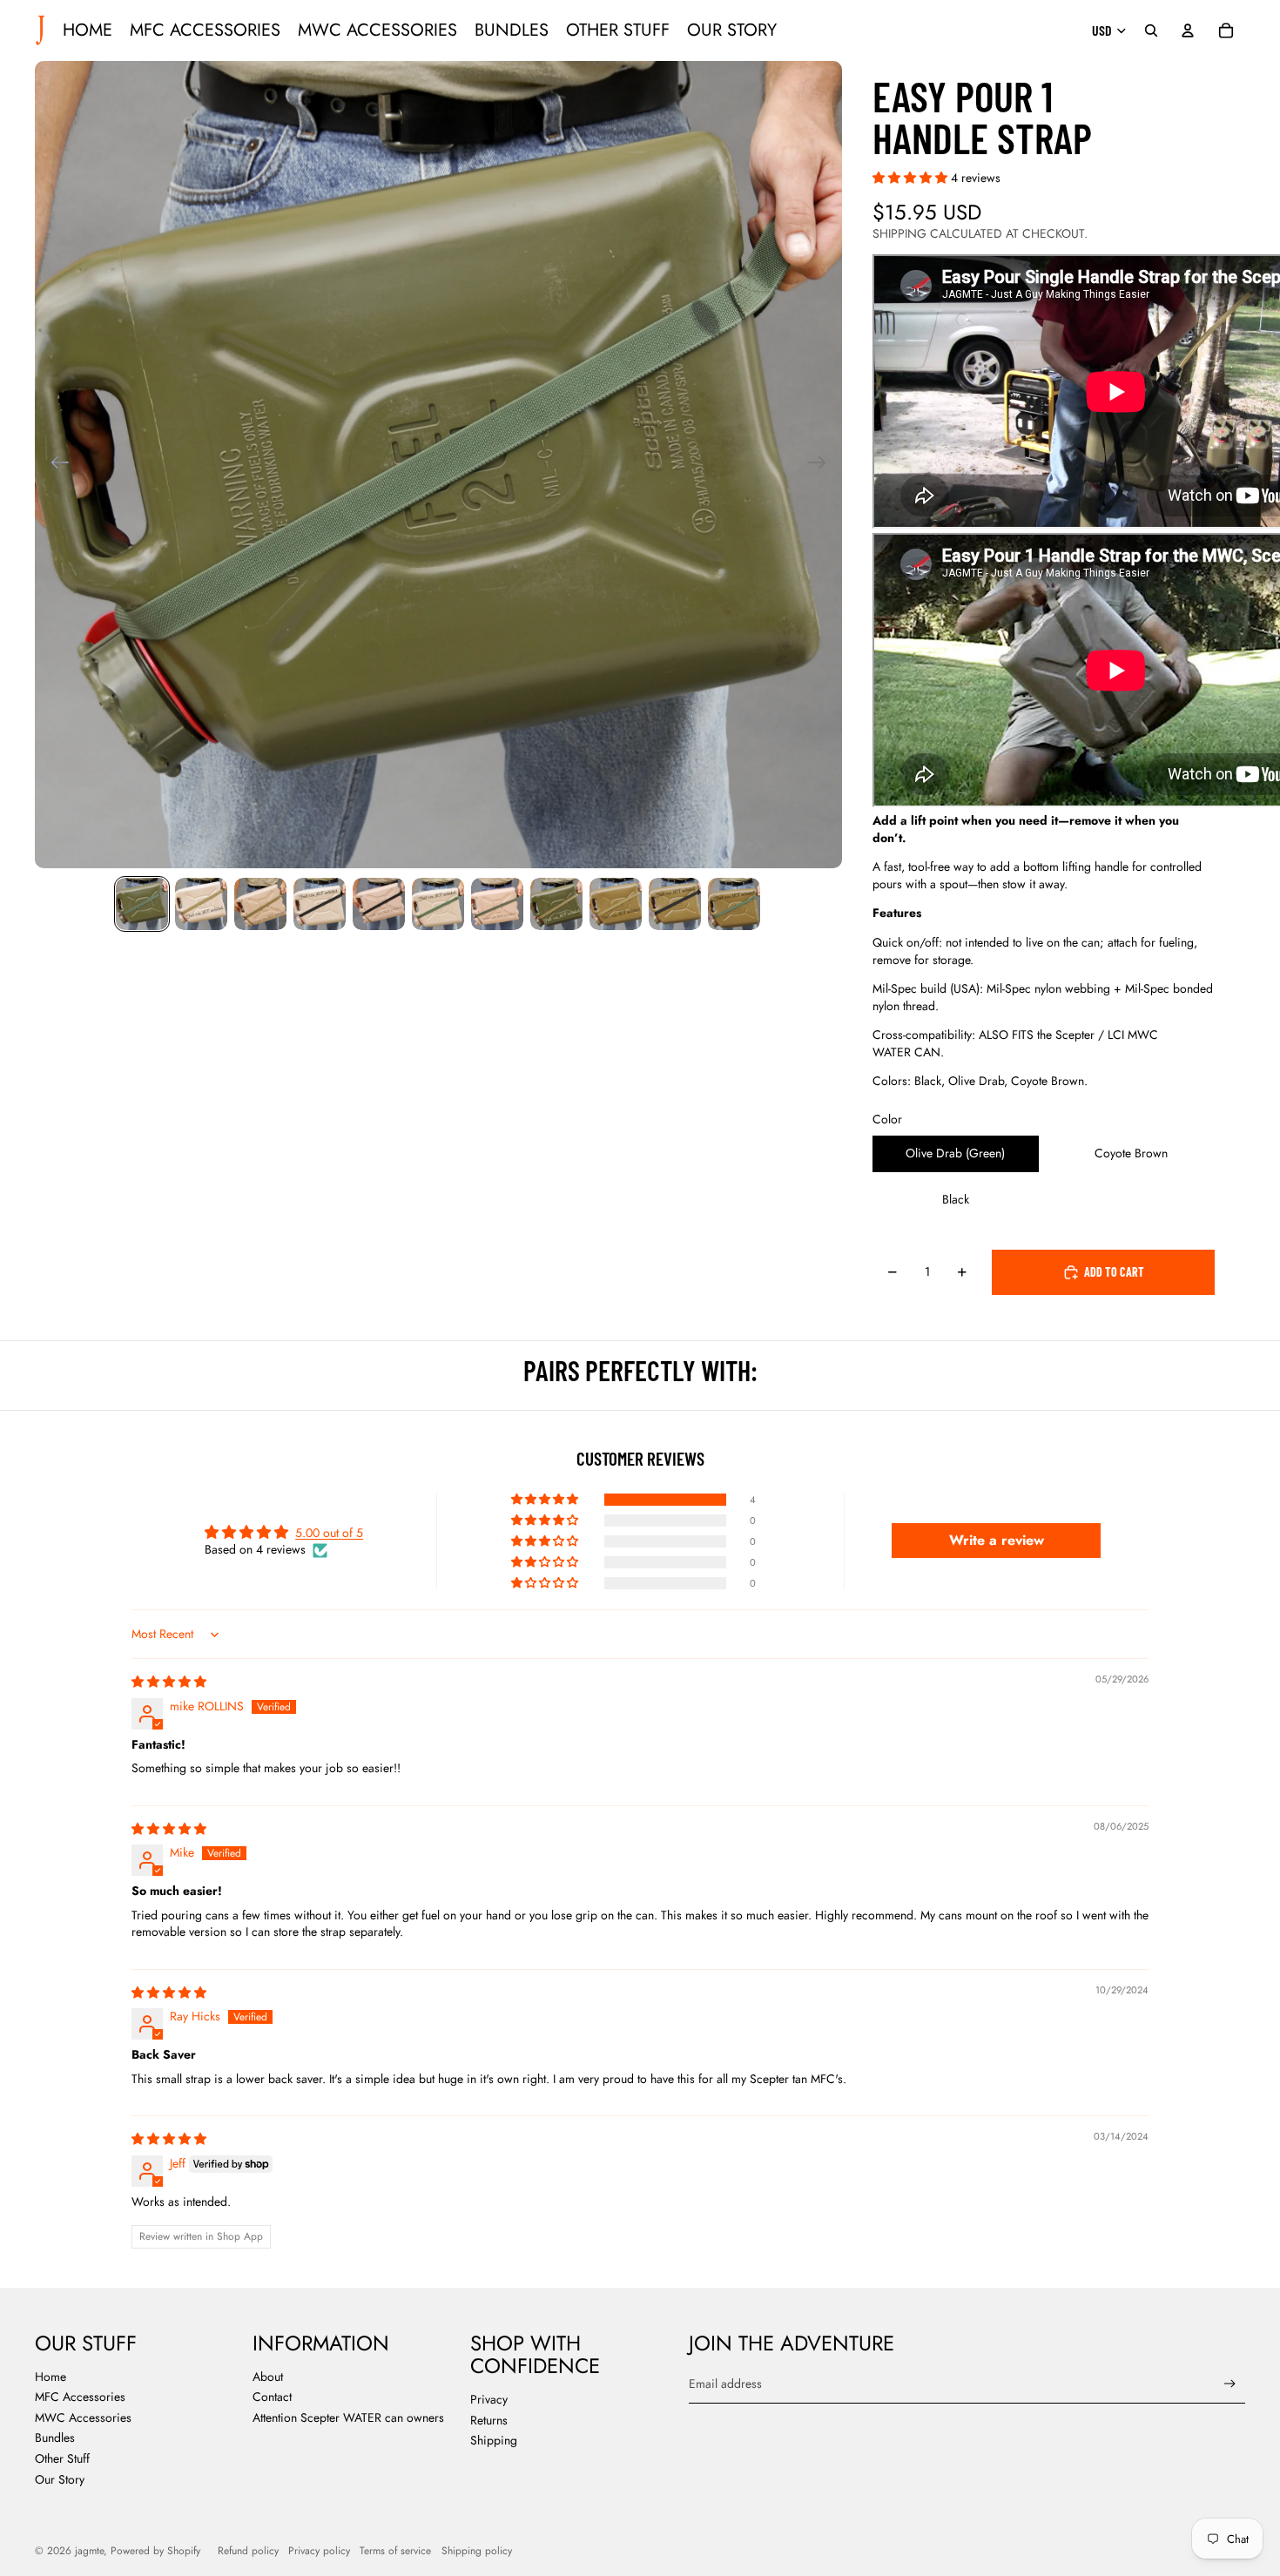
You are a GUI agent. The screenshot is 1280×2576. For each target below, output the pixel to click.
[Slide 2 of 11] (201, 904)
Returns (489, 2420)
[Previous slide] (54, 465)
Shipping (494, 2440)
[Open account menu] (1188, 30)
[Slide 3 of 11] (260, 904)
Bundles (55, 2438)
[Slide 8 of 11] (556, 904)
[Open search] (1151, 30)
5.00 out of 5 (329, 1533)
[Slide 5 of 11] (379, 904)
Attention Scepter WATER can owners (348, 2418)
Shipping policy (477, 2551)
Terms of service (395, 2551)
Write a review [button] (997, 1540)
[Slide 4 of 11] (320, 904)
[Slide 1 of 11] (142, 904)
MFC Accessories (80, 2397)
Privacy (489, 2399)
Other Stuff (62, 2458)
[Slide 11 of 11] (734, 904)
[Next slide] (822, 465)
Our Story (60, 2479)
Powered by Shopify (155, 2551)
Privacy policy (319, 2551)
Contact (272, 2397)
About (268, 2377)
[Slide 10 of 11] (675, 904)
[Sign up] (1230, 2384)
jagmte (89, 2551)
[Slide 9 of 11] (616, 904)
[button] (912, 178)
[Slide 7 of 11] (497, 904)
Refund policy (248, 2551)
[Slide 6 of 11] (438, 904)
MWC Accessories (83, 2418)
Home (51, 2377)
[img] (169, 1682)
